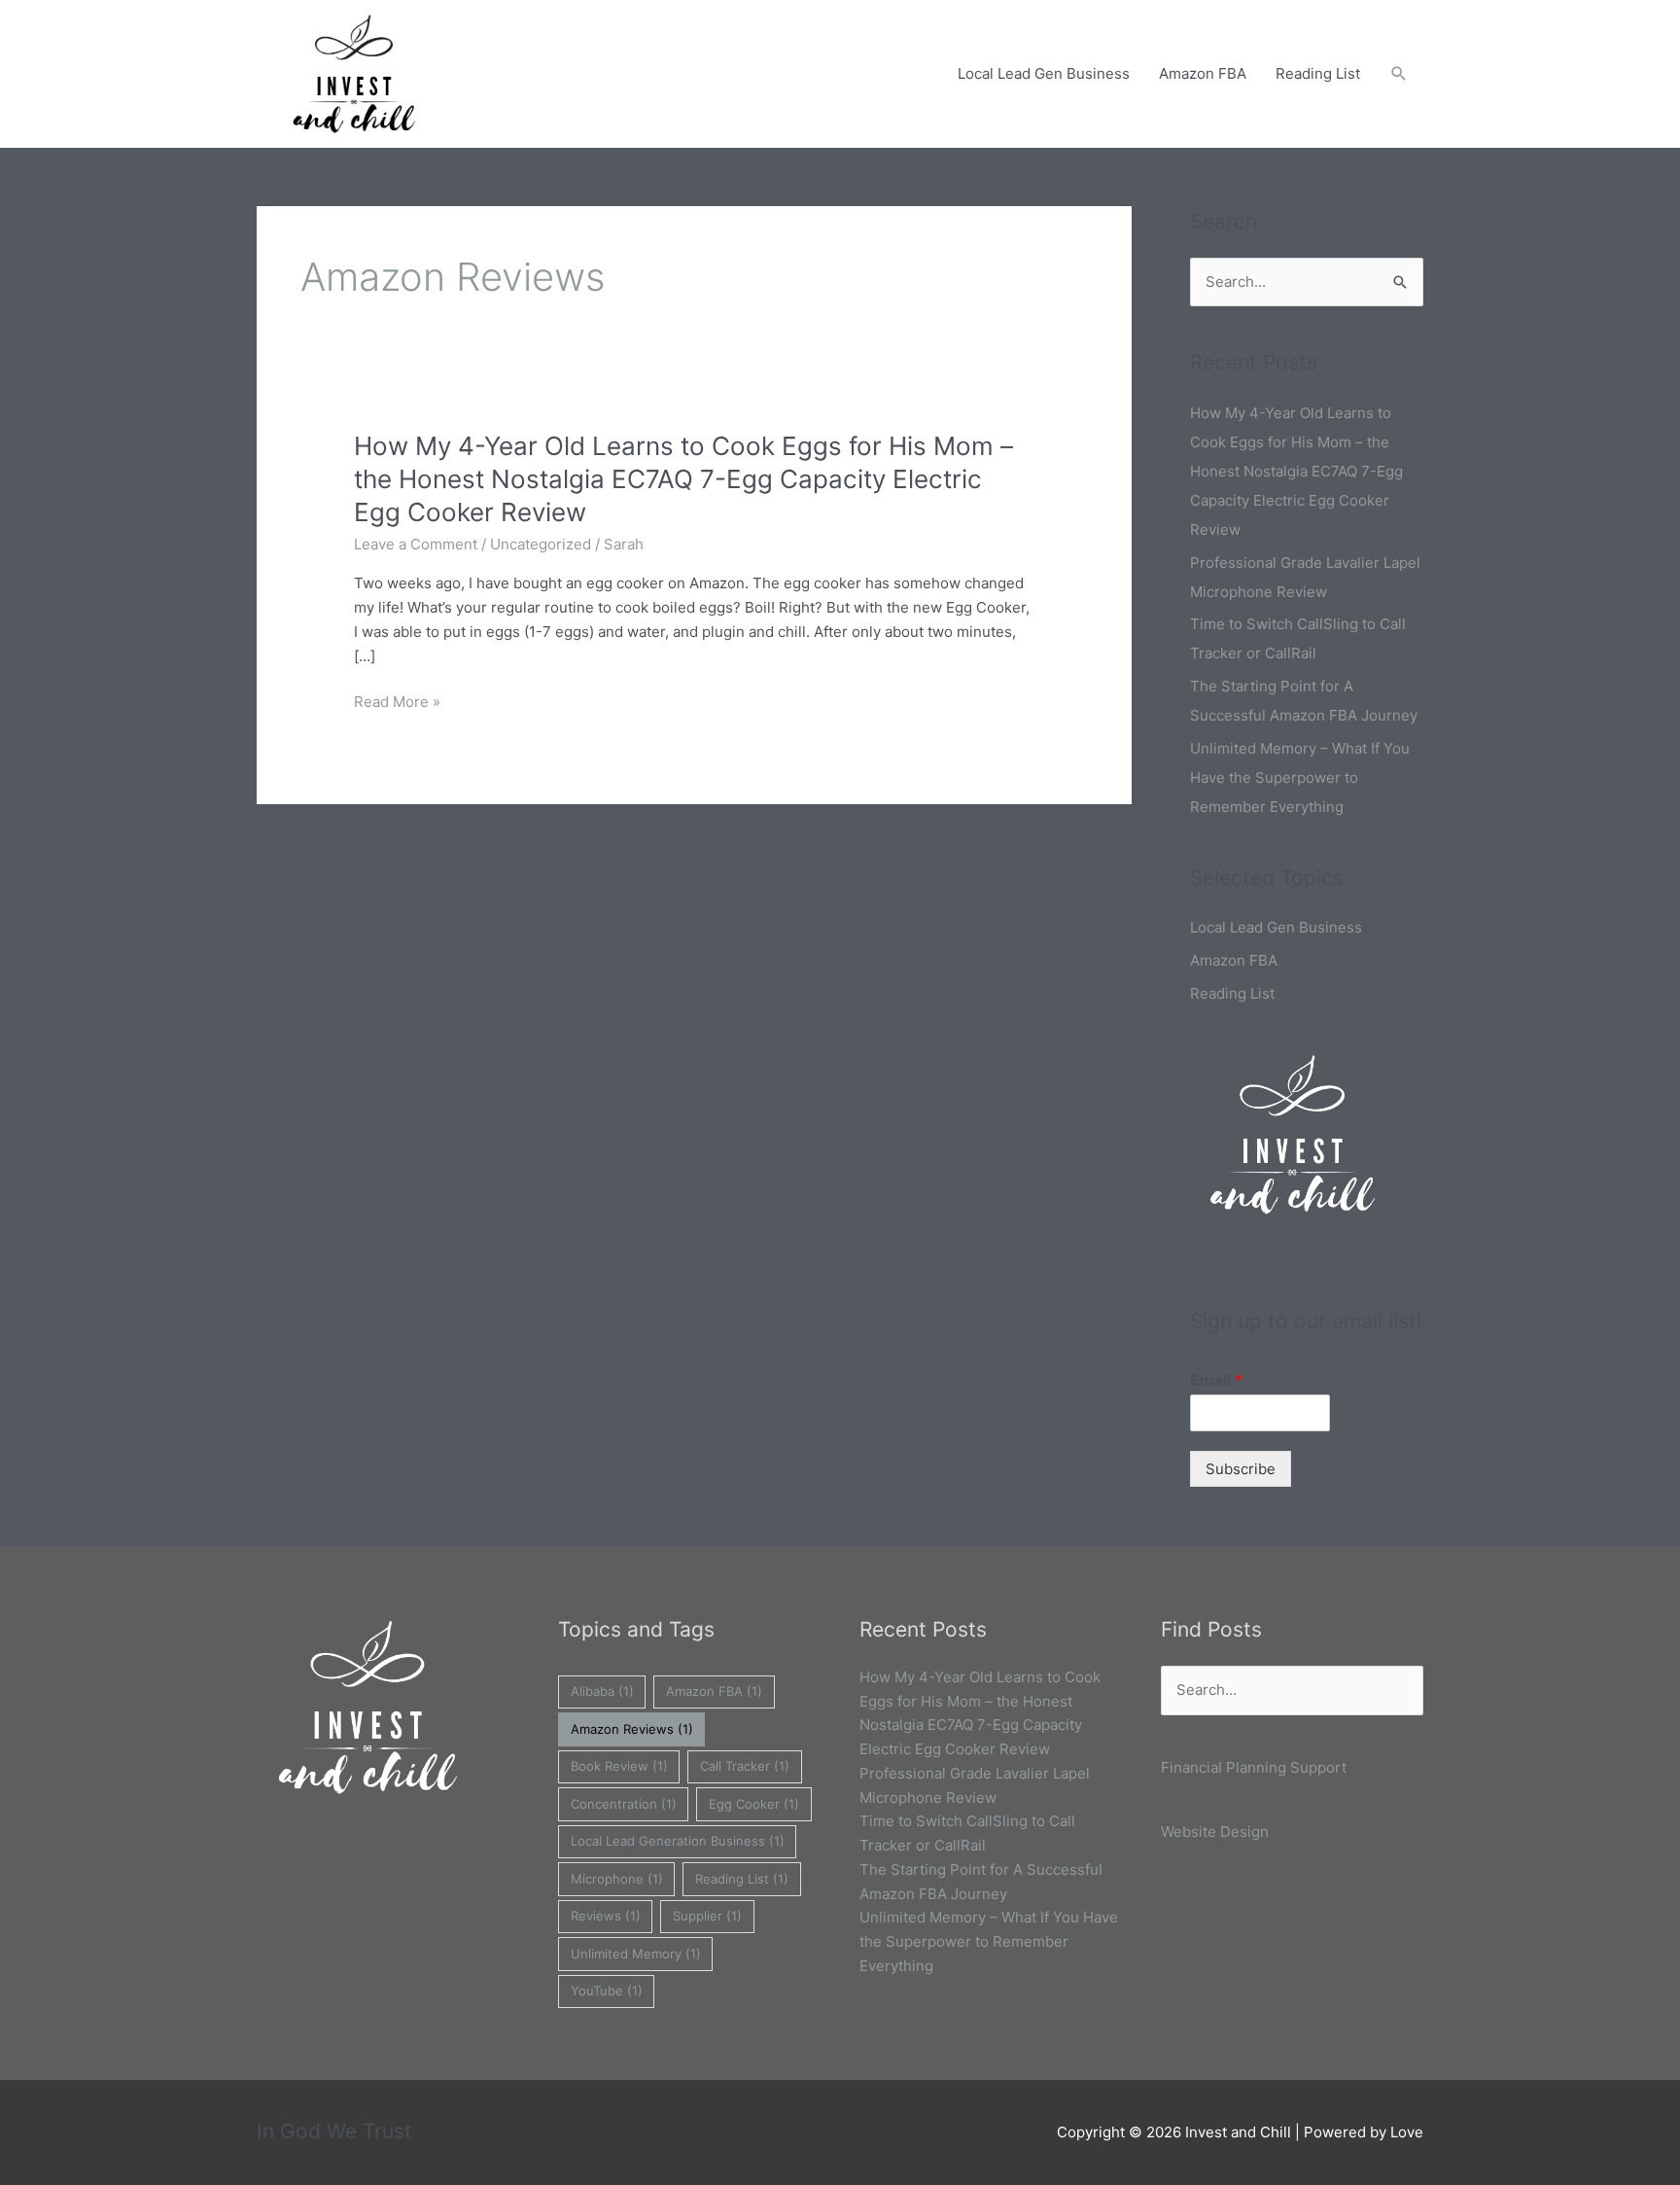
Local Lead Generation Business (678, 1841)
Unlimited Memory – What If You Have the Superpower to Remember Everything (1300, 777)
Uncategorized (541, 544)
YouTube (607, 1991)
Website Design (1215, 1832)
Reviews (606, 1916)
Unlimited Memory (636, 1954)
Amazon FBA (1203, 73)
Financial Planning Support (1254, 1767)
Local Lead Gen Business (1044, 73)
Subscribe (1241, 1469)
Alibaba (602, 1691)
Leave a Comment (416, 544)
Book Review (619, 1766)
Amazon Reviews (632, 1729)
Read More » (397, 703)
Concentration (624, 1804)
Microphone (617, 1879)
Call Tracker (745, 1766)
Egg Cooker (754, 1804)
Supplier (707, 1916)
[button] (1399, 74)
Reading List (1318, 73)
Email (1216, 1380)
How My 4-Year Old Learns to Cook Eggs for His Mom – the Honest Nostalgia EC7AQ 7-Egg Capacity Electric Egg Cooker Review (683, 479)
